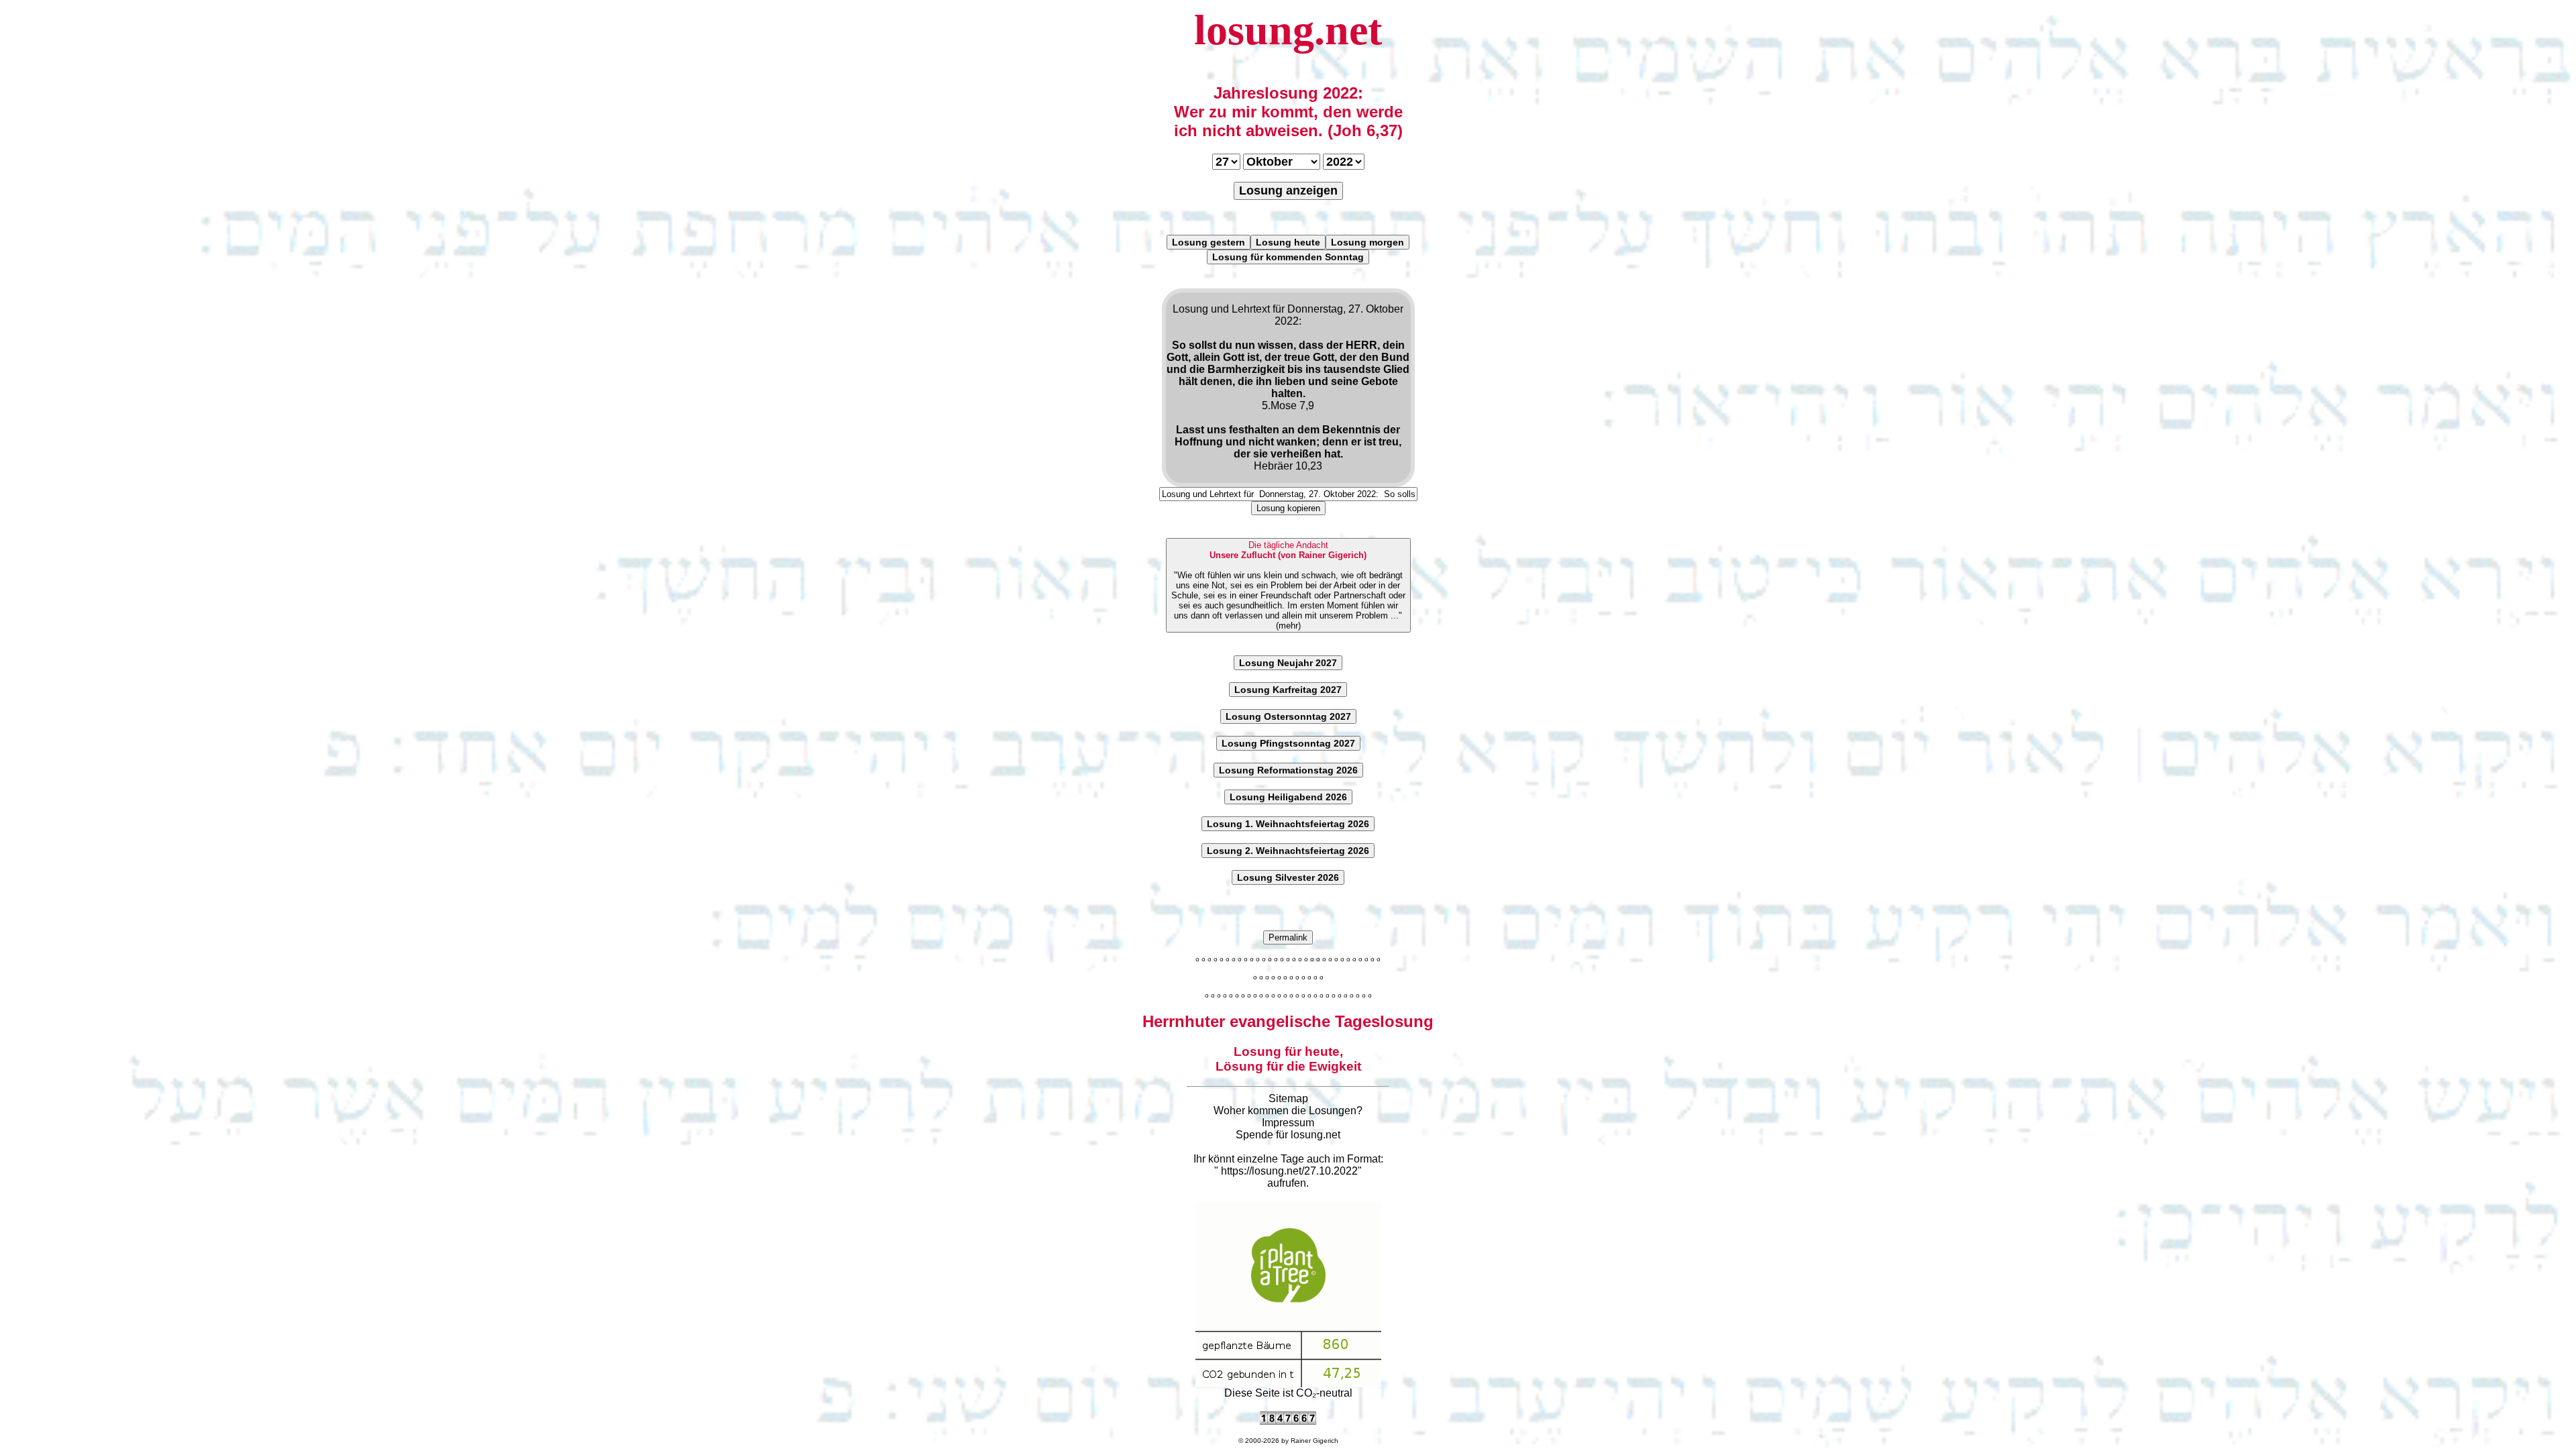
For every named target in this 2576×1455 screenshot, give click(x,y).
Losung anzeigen (1288, 191)
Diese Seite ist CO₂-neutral (1288, 1393)
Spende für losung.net (1288, 1135)
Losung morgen (1367, 242)
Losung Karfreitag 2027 (1288, 690)
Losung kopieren (1288, 508)
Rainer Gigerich (1314, 1441)
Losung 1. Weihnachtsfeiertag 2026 (1288, 824)
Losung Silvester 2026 (1288, 877)
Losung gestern (1209, 242)
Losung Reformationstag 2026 (1288, 770)
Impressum (1288, 1123)
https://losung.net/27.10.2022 (1289, 1171)
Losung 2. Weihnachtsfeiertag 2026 (1288, 851)
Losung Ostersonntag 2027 (1288, 716)
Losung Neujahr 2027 (1288, 663)
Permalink (1288, 937)
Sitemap (1288, 1098)
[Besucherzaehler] (1288, 1421)
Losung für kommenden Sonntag (1288, 257)
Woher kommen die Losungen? (1288, 1111)
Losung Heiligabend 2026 (1288, 797)
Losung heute (1288, 242)
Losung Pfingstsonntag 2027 (1288, 743)
